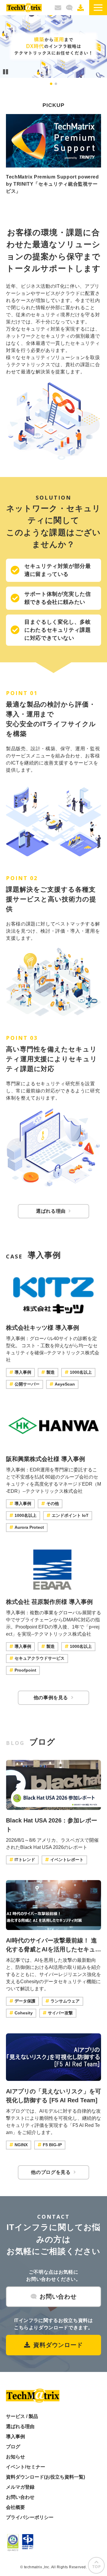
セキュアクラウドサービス (40, 1658)
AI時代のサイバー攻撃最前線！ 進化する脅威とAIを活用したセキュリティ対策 (53, 1945)
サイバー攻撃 (60, 2013)
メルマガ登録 (58, 8)
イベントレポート (67, 1860)
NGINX (21, 2145)
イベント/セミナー (26, 2467)
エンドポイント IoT (70, 1515)
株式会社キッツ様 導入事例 (43, 1328)
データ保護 (25, 2001)
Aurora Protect (29, 1527)
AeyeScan (65, 1384)
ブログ (13, 2447)
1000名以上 (81, 1372)
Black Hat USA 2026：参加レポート (52, 1825)
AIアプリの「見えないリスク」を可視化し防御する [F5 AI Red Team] (53, 2096)
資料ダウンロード (81, 8)
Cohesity (24, 2013)
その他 (53, 1503)
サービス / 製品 (22, 2416)
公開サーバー (27, 1384)
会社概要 (15, 2507)
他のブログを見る (51, 2172)
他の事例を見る (51, 1698)
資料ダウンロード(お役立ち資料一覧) (45, 2477)
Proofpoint (25, 1670)
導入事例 (23, 1372)
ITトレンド (25, 1860)
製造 (51, 1372)
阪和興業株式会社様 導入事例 (45, 1459)
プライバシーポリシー (30, 2517)
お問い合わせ (69, 8)
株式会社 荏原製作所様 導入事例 (49, 1602)
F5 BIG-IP (52, 2145)
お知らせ (15, 2457)
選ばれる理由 (51, 1211)
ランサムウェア (65, 2001)
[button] (98, 8)
